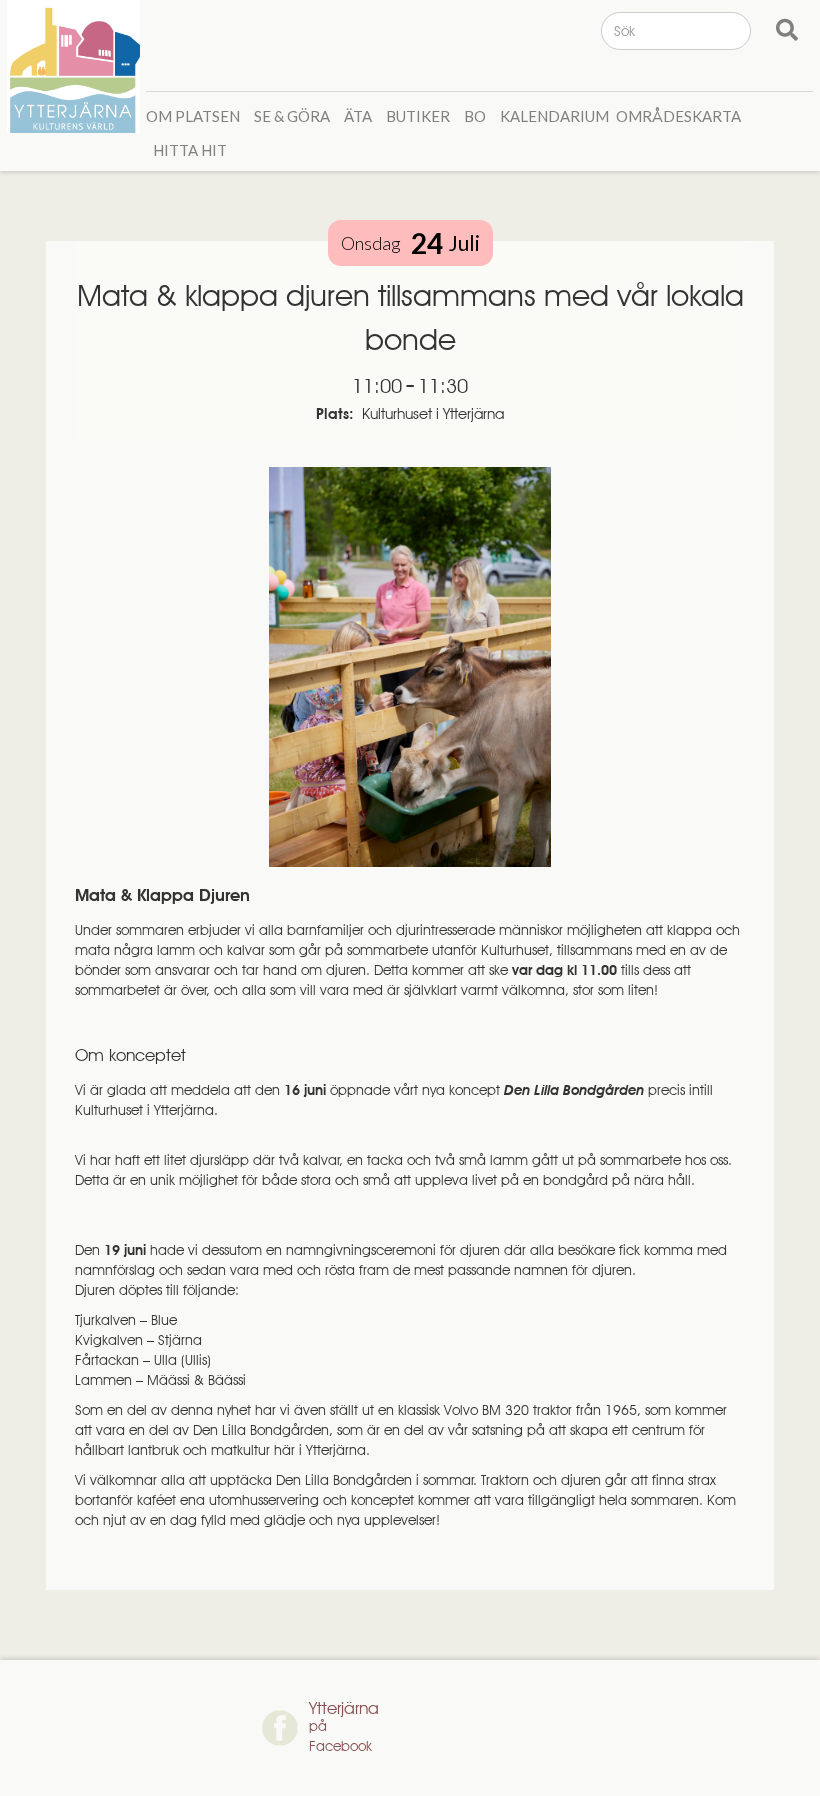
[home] (76, 66)
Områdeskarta (678, 116)
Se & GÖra (292, 116)
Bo (475, 116)
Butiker (418, 116)
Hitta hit (190, 150)
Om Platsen (193, 116)
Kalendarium (554, 116)
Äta (358, 116)
